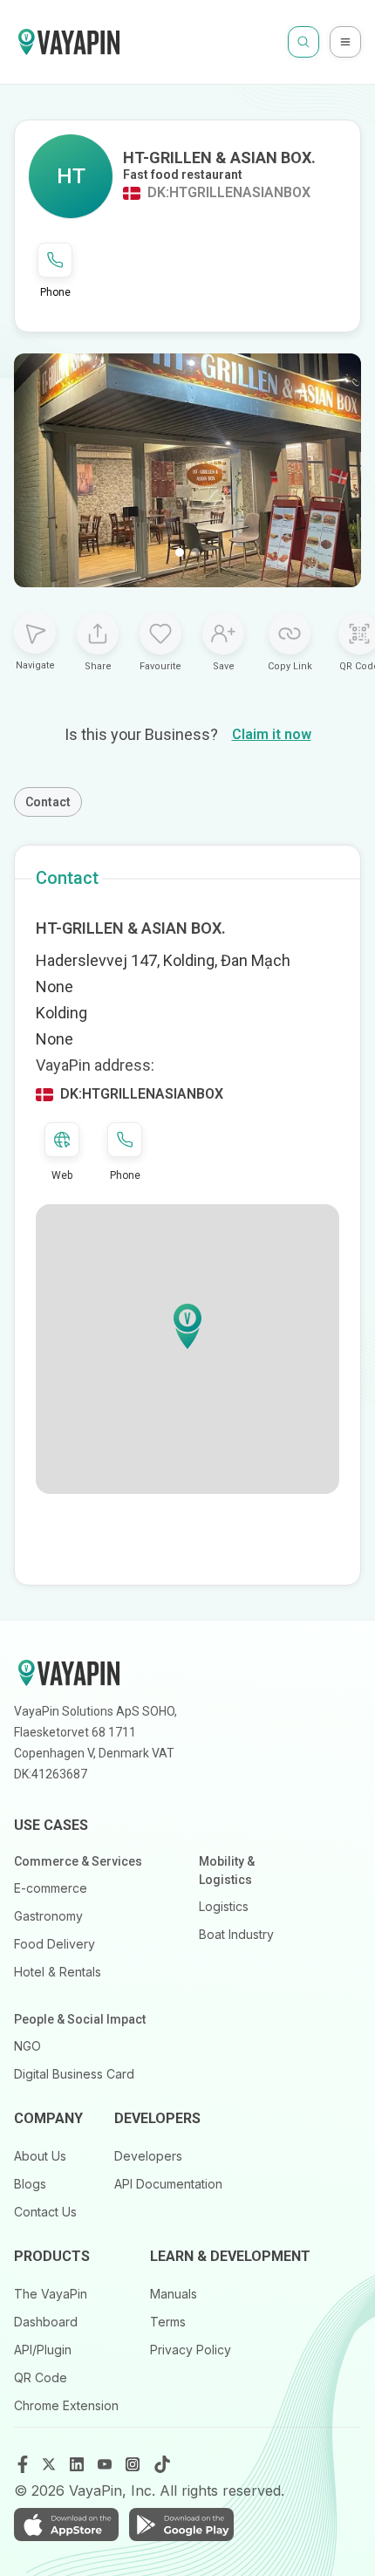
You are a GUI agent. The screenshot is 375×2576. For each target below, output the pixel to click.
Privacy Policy (191, 2350)
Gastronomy (48, 1916)
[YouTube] (106, 2464)
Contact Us (45, 2212)
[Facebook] (23, 2464)
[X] (51, 2464)
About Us (40, 2156)
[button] (187, 1326)
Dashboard (46, 2322)
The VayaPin (51, 2294)
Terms (168, 2322)
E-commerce (51, 1888)
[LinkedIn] (78, 2464)
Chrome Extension (66, 2405)
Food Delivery (55, 1944)
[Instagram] (134, 2464)
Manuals (174, 2294)
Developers (148, 2156)
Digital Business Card (74, 2074)
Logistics (224, 1906)
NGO (27, 2046)
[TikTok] (162, 2464)
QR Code (41, 2377)
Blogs (30, 2184)
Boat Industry (236, 1934)
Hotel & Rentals (58, 1972)
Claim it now (272, 734)
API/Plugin (43, 2350)
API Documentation (168, 2184)
